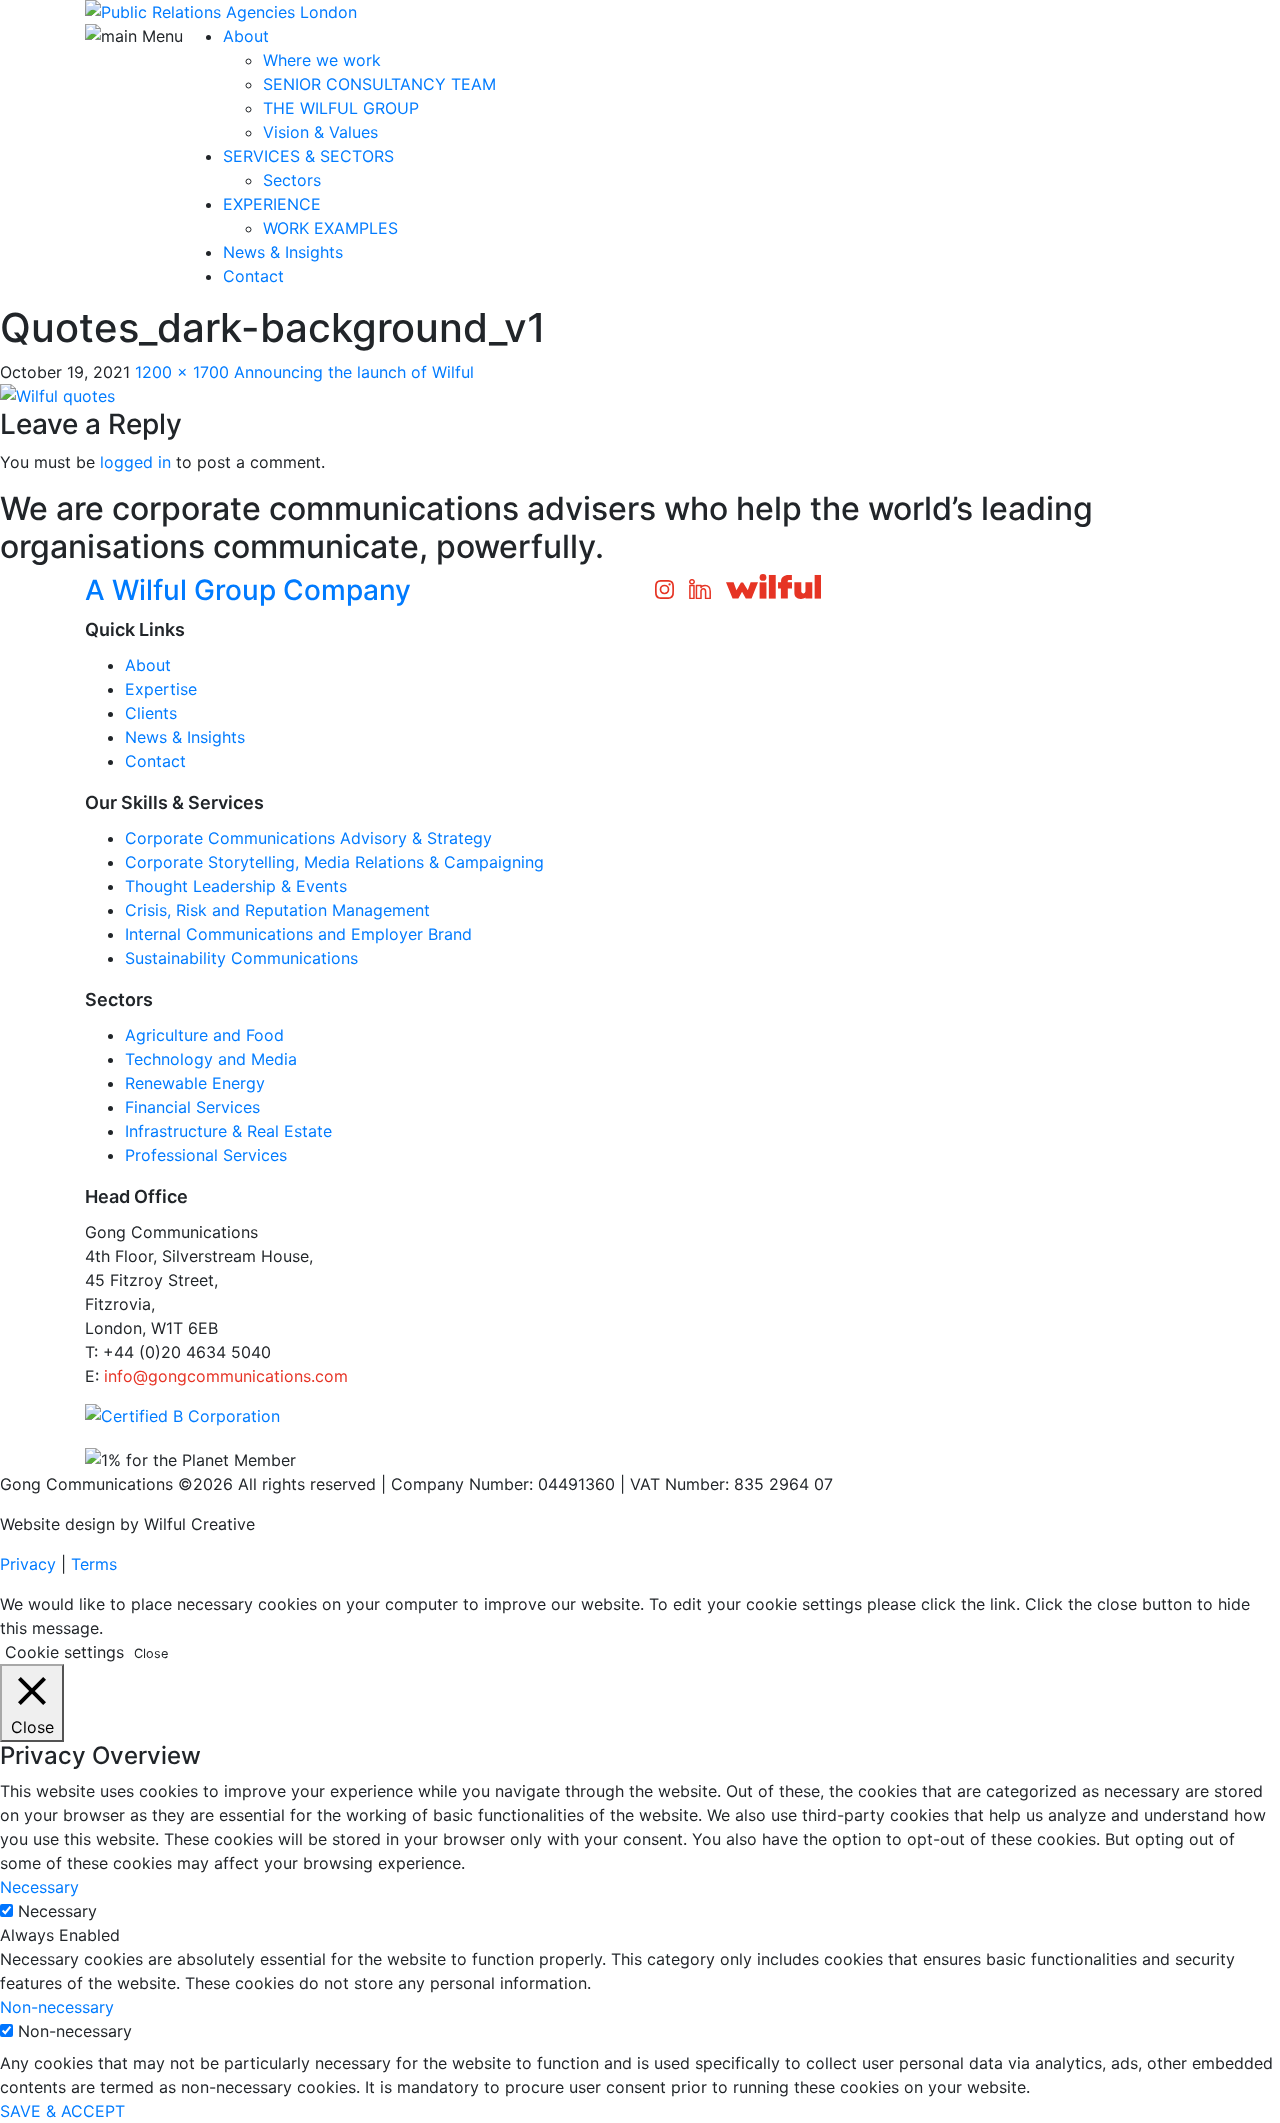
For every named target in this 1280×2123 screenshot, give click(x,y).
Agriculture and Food (204, 1035)
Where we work (322, 60)
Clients (151, 713)
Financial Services (192, 1107)
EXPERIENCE (272, 204)
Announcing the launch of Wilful (354, 372)
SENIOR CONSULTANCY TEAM (379, 84)
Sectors (292, 180)
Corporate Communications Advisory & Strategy (308, 838)
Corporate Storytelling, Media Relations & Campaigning (334, 862)
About (246, 36)
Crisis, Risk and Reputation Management (277, 910)
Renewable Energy (195, 1083)
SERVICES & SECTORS (308, 156)
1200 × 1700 (182, 372)
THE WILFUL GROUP (341, 108)
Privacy (28, 1564)
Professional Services (206, 1155)
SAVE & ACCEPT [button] (62, 2111)
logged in (135, 462)
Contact (253, 276)
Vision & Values (320, 132)
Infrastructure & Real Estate (228, 1131)
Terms (94, 1564)
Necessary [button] (39, 1887)
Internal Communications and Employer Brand (298, 934)
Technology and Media (211, 1059)
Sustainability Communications (241, 958)
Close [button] (151, 1653)
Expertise (161, 689)
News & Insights (283, 252)
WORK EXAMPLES (330, 228)
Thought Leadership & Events (236, 886)
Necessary (57, 1911)
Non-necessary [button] (57, 2007)
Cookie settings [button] (64, 1652)
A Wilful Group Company (248, 590)
